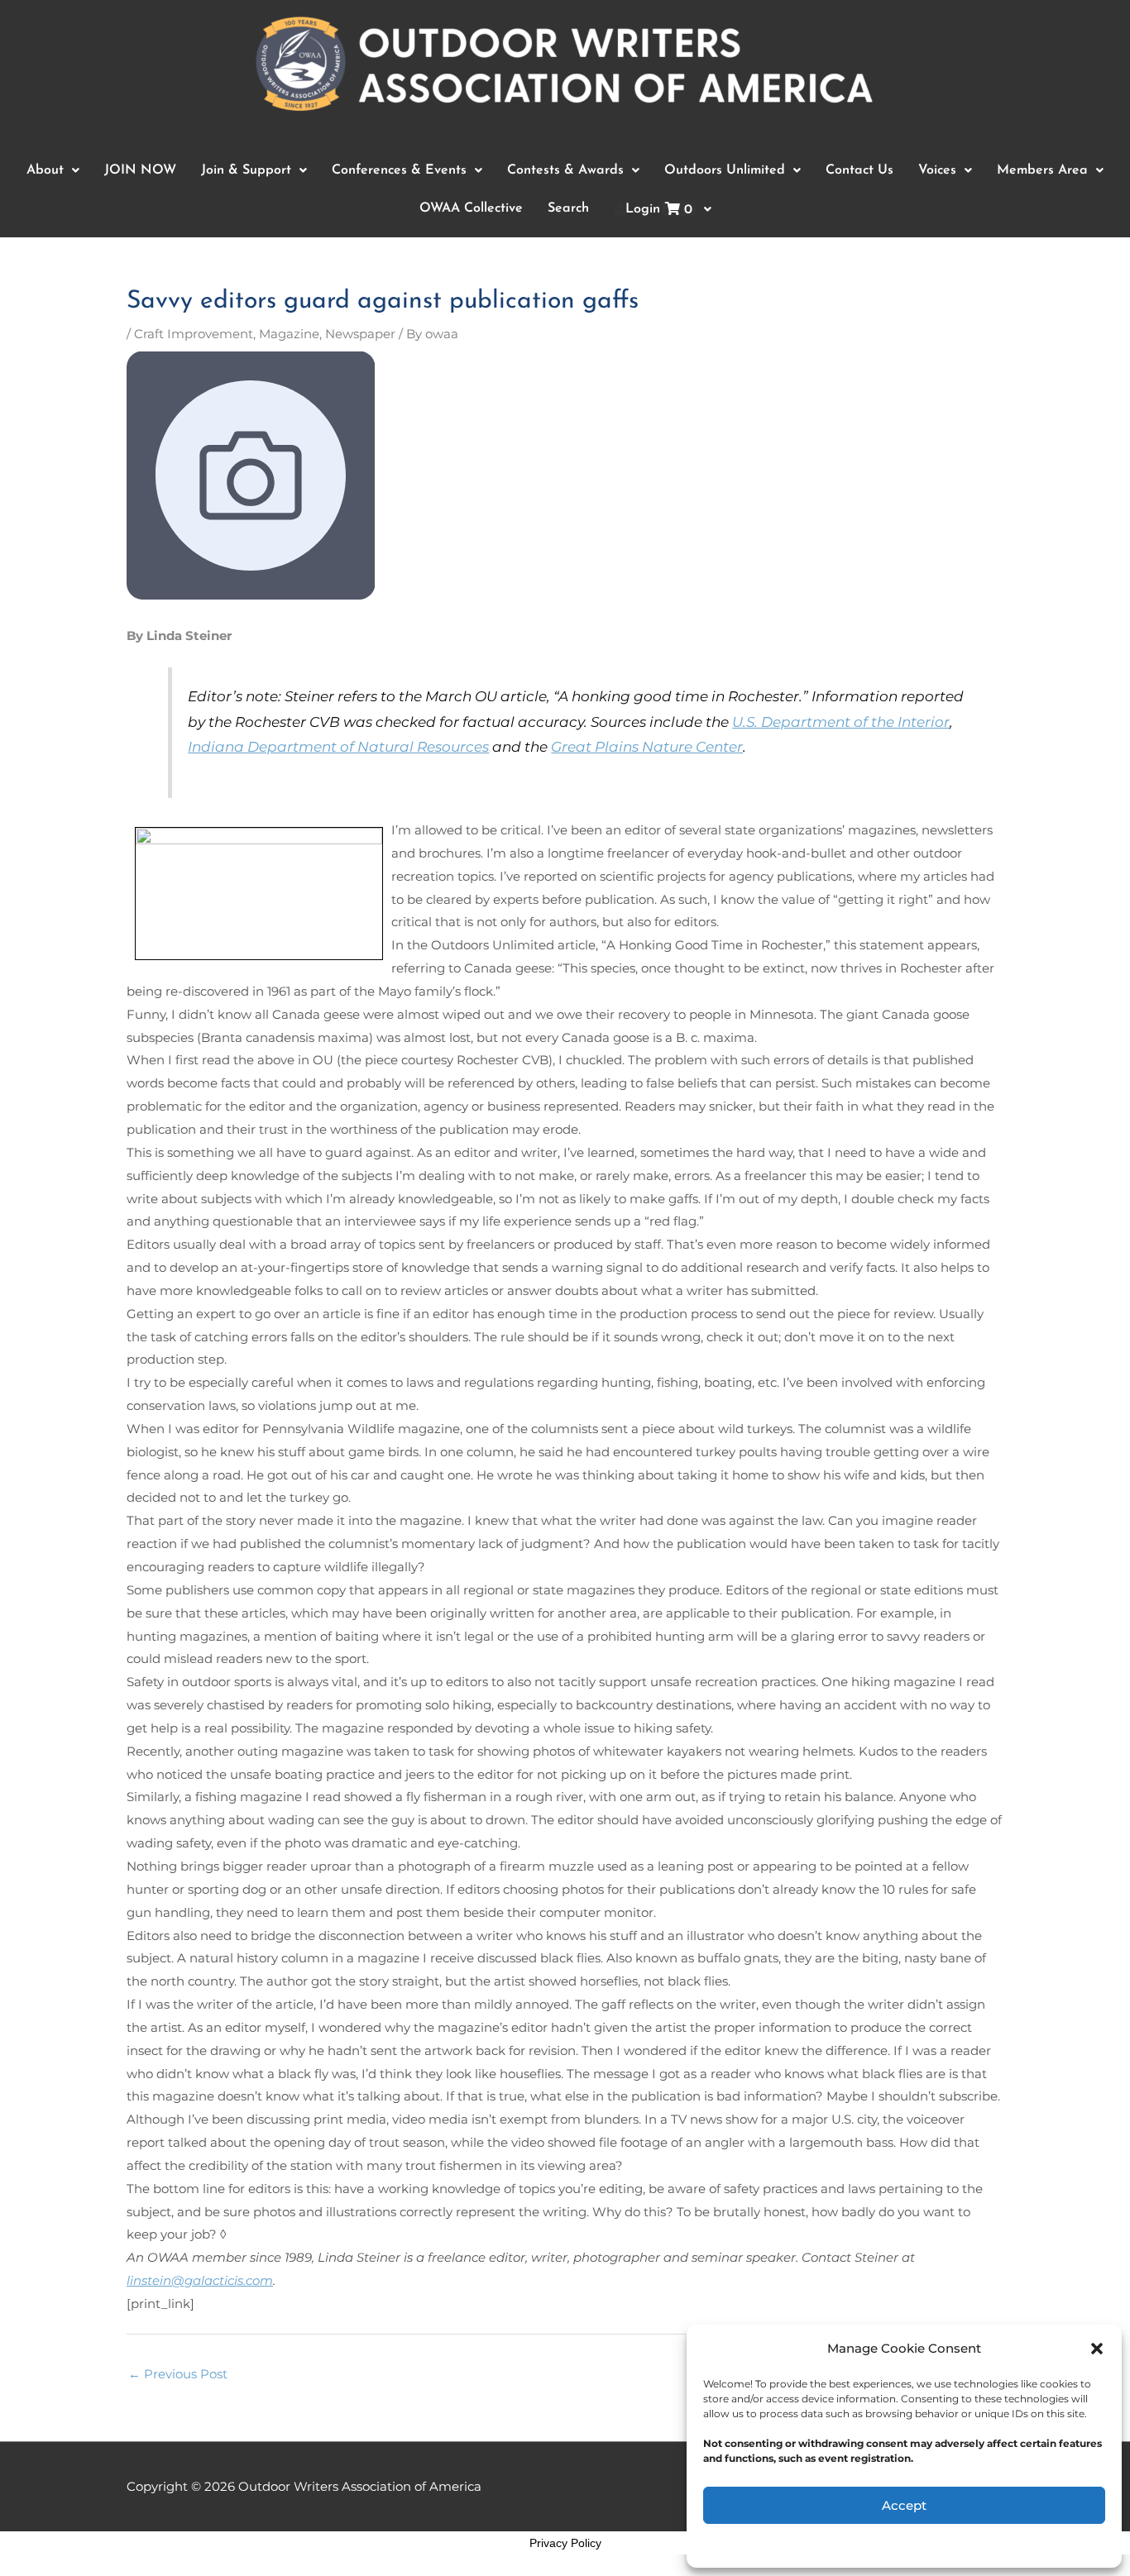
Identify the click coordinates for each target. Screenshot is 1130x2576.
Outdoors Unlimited (725, 170)
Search (568, 208)
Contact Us (859, 170)
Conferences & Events (399, 170)
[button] (1097, 2349)
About (45, 170)
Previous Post (178, 2374)
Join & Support (246, 170)
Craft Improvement (194, 334)
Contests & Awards (565, 170)
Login (659, 210)
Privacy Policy (565, 2543)
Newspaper (360, 334)
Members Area (1042, 170)
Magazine (289, 334)
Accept (904, 2505)
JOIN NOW (140, 170)
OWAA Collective (471, 208)
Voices (937, 170)
